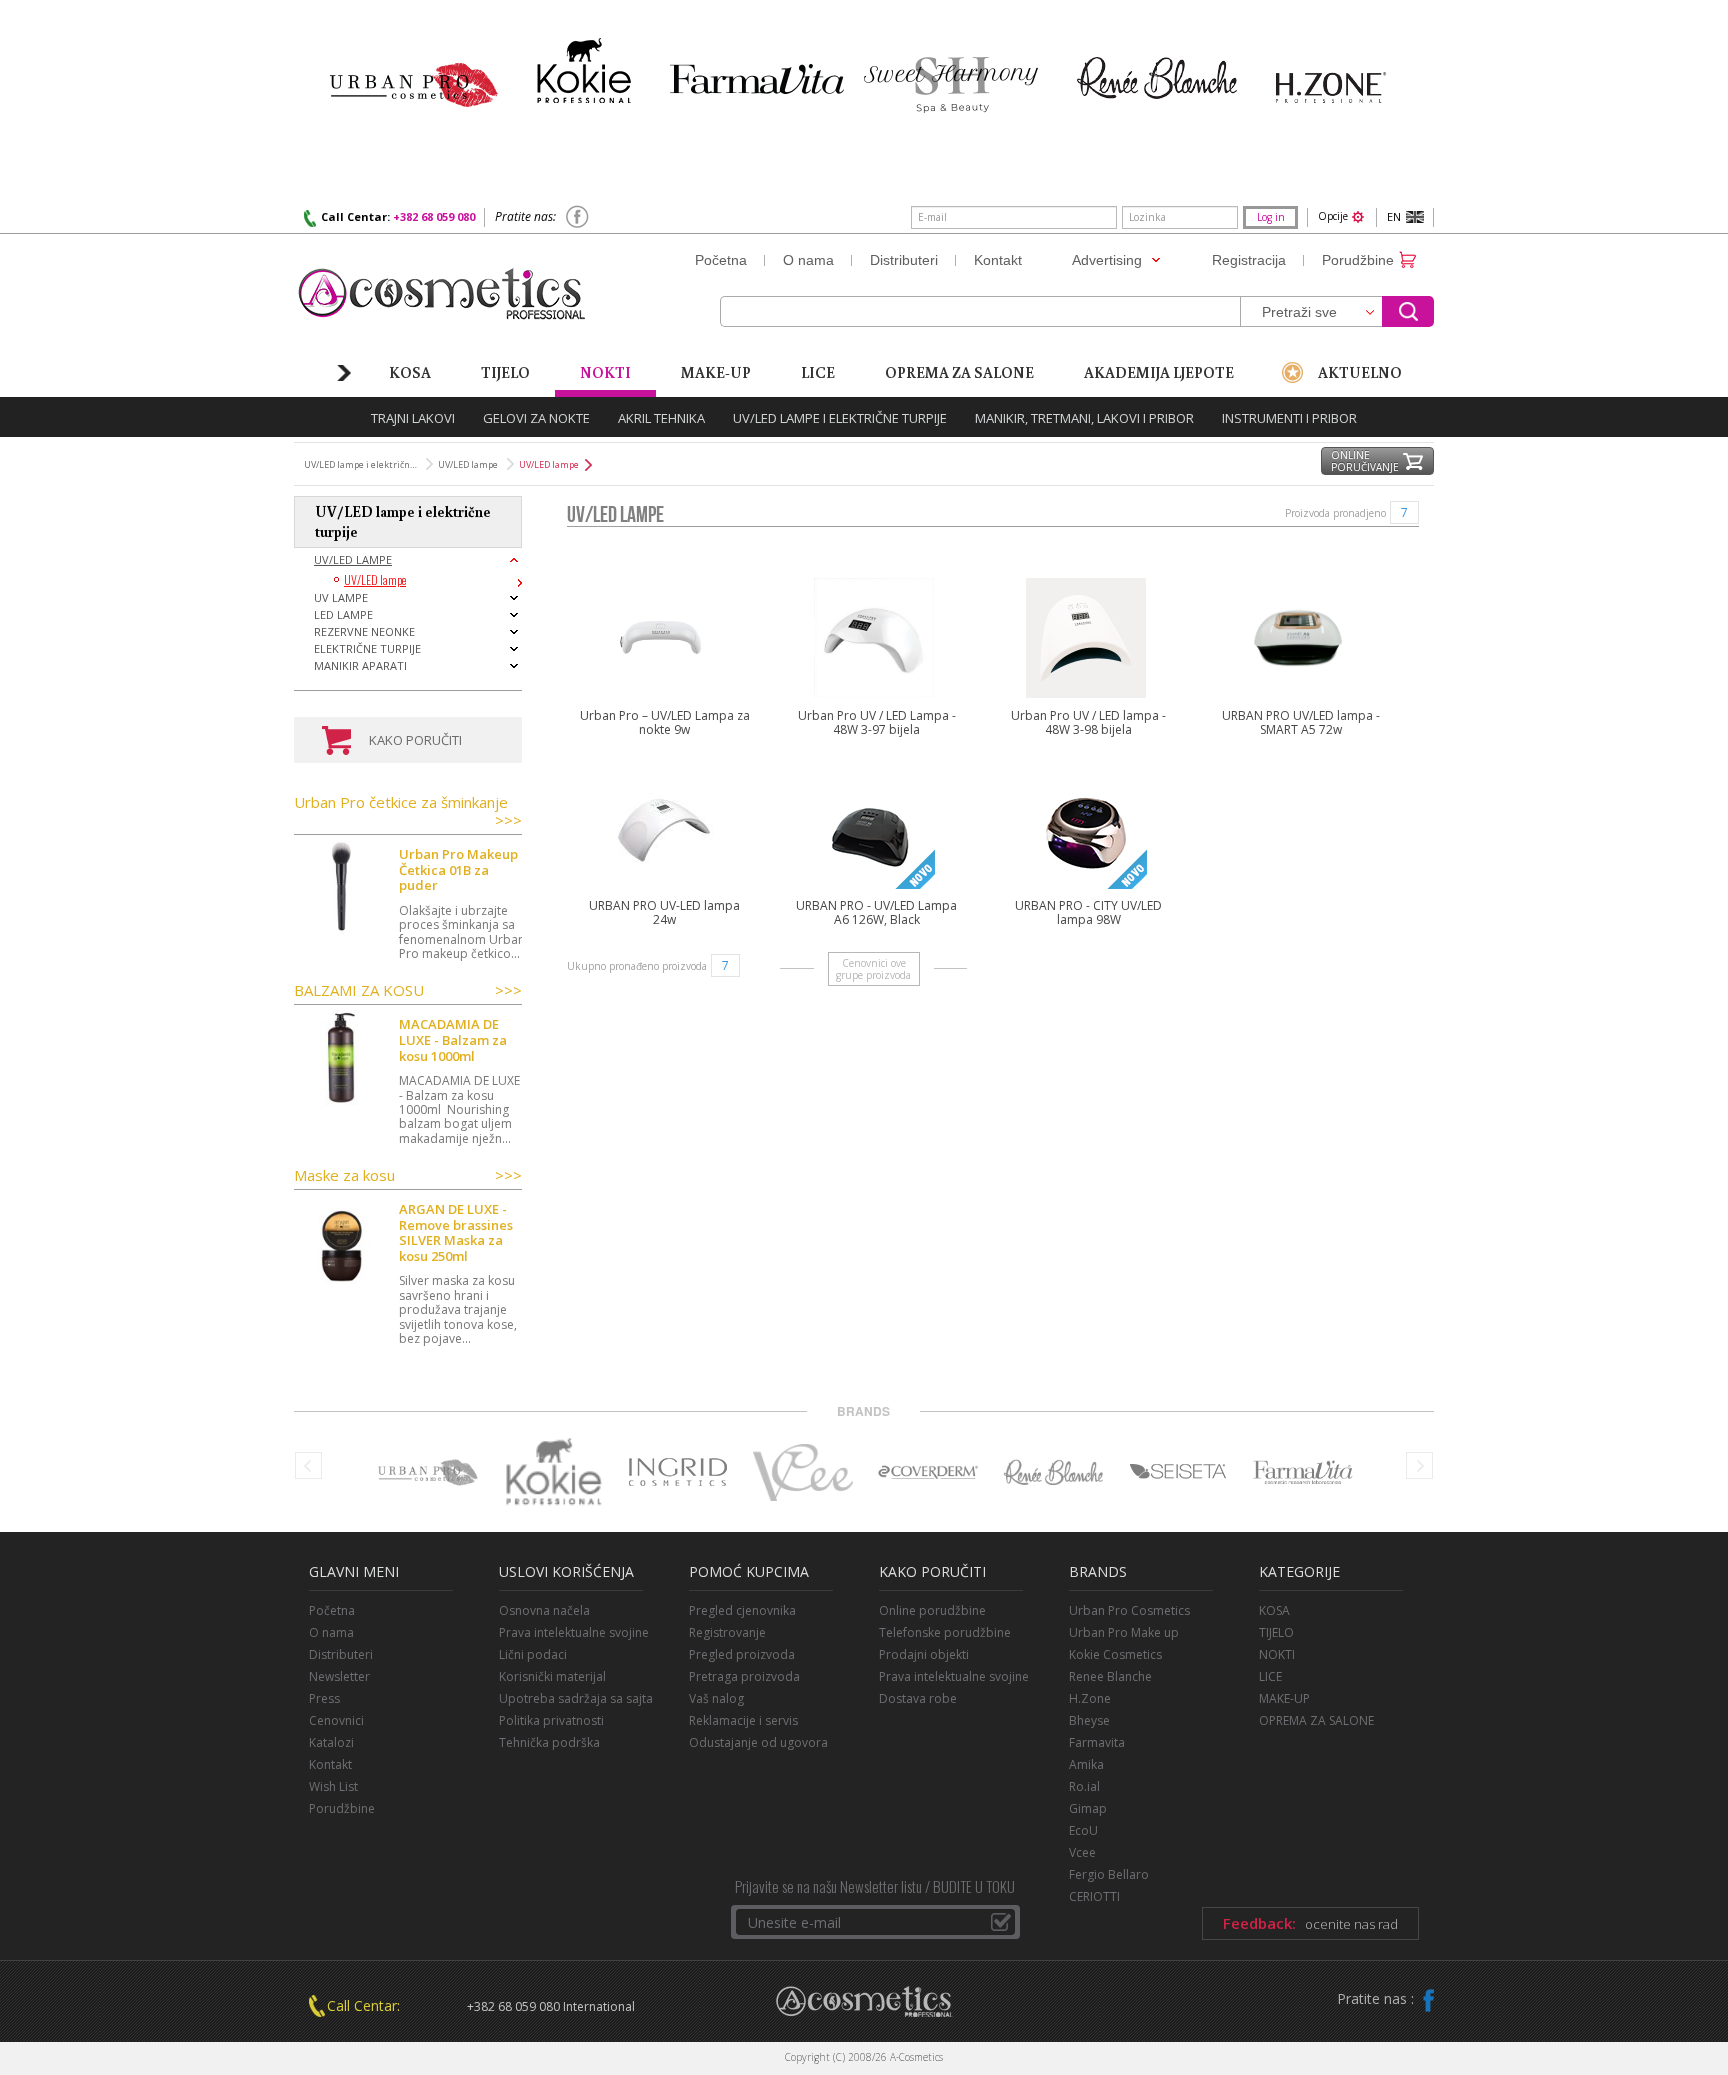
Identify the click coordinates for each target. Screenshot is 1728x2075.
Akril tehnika (661, 418)
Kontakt (330, 1764)
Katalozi (331, 1742)
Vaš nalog (716, 1698)
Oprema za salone (959, 372)
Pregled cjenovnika (742, 1610)
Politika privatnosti (551, 1720)
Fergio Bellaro (1109, 1874)
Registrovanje (727, 1632)
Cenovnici (336, 1720)
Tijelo (505, 372)
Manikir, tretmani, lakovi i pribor (1084, 418)
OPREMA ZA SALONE (1316, 1720)
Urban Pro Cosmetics (1129, 1610)
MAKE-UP (1284, 1698)
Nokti (605, 372)
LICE (818, 372)
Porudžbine (342, 1808)
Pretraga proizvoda (744, 1676)
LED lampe (343, 614)
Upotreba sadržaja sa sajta (576, 1698)
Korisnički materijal (552, 1676)
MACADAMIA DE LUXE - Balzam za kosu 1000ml (453, 1040)
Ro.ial (1084, 1786)
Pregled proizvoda (742, 1654)
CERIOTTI (1094, 1896)
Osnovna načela (544, 1610)
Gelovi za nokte (536, 418)
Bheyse (1089, 1720)
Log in (1271, 217)
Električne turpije (367, 648)
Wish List (333, 1786)
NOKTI (1277, 1654)
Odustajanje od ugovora (758, 1742)
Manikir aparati (360, 665)
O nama (331, 1632)
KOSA (1274, 1610)
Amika (1086, 1764)
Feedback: (1310, 1923)
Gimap (1088, 1808)
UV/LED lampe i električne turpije (840, 418)
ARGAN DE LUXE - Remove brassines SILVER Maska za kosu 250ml (456, 1233)
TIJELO (1276, 1632)
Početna (332, 1610)
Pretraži (1408, 311)
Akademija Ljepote (1159, 372)
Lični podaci (533, 1654)
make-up (716, 372)
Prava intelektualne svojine (574, 1632)
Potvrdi (1001, 1922)
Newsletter (339, 1676)
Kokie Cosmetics (1115, 1654)
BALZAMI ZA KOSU (408, 990)
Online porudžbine (932, 1610)
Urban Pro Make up (1124, 1632)
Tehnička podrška (549, 1742)
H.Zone (1090, 1698)
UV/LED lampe (353, 559)
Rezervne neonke (364, 631)
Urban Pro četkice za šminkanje (408, 811)
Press (324, 1698)
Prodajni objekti (924, 1654)
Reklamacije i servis (743, 1720)
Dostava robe (918, 1698)
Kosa (410, 372)
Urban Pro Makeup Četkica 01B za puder (458, 870)
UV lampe (341, 597)
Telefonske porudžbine (945, 1632)
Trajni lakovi (413, 418)
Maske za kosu (408, 1175)
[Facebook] (577, 225)
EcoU (1083, 1830)
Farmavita (1097, 1742)
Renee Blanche (1110, 1676)
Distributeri (341, 1654)
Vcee (1082, 1852)
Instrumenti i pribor (1289, 418)
